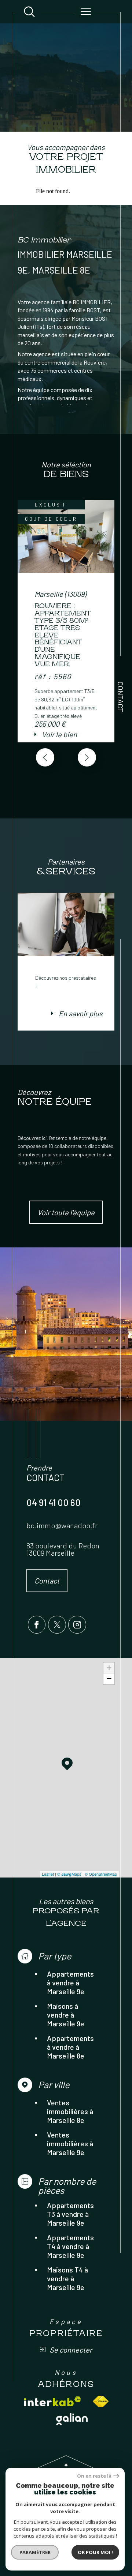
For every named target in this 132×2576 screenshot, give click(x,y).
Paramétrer (35, 2552)
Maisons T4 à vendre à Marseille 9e (67, 2278)
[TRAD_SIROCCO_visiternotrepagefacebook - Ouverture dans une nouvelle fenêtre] (37, 1625)
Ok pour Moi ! (95, 2552)
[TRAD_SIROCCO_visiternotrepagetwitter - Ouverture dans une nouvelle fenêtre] (57, 1625)
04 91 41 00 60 (54, 1502)
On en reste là (94, 2476)
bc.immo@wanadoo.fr (62, 1525)
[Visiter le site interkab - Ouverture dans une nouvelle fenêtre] (52, 2401)
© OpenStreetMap (101, 1874)
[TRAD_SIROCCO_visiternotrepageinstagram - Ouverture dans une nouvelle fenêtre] (77, 1625)
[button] (87, 757)
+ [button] (109, 1668)
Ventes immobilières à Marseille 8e (70, 2111)
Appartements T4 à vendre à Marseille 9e (70, 2246)
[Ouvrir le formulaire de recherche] (29, 12)
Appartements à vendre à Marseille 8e (70, 2047)
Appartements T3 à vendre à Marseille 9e (70, 2214)
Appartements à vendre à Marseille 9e (70, 1982)
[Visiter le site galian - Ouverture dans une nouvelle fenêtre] (72, 2419)
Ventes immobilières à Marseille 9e (70, 2143)
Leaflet (48, 1874)
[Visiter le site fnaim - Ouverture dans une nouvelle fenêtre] (101, 2401)
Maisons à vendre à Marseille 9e (66, 2015)
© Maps (69, 1874)
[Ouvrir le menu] (86, 12)
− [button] (109, 1679)
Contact (121, 697)
